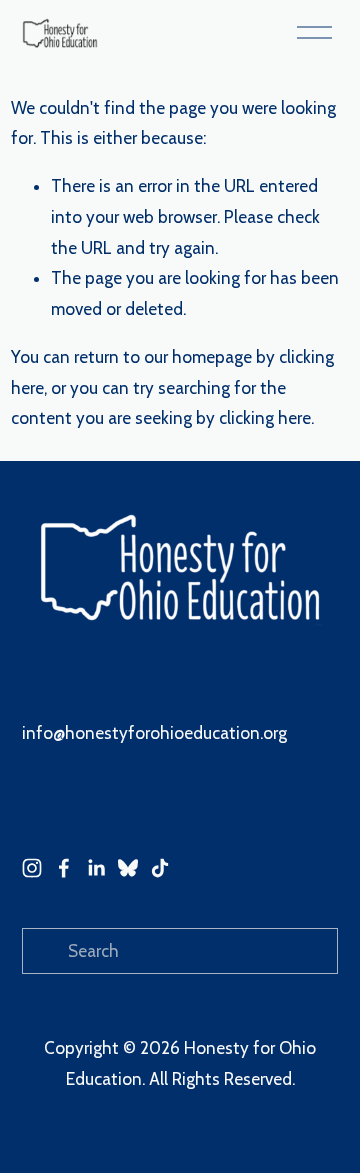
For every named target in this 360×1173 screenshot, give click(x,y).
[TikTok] (160, 868)
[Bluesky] (128, 868)
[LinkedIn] (96, 868)
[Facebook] (64, 868)
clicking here (265, 418)
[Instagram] (32, 868)
